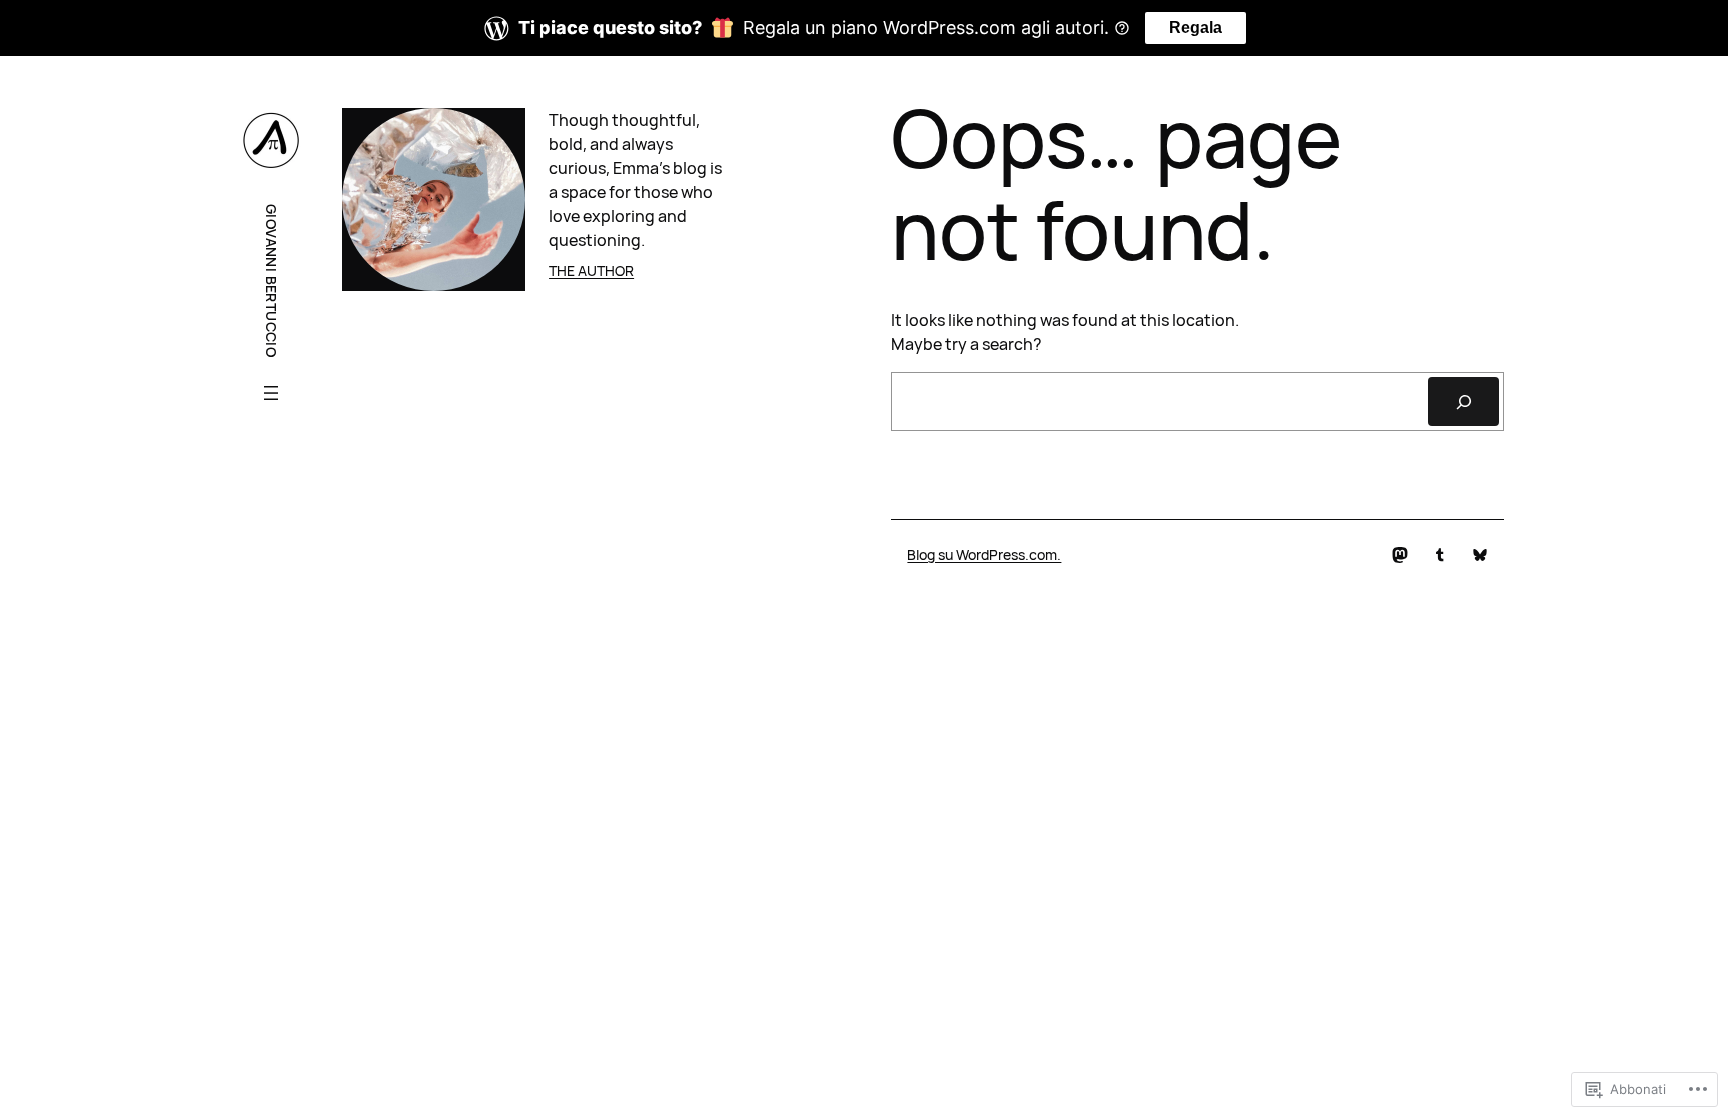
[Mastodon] (1400, 555)
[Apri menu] (271, 393)
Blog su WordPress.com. (984, 554)
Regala (1195, 27)
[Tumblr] (1440, 555)
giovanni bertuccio (271, 280)
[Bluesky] (1480, 555)
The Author (591, 270)
